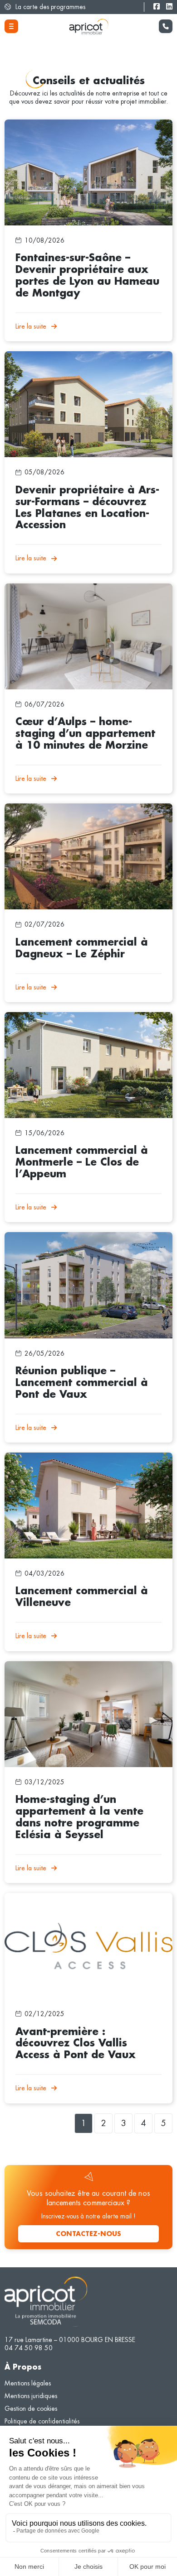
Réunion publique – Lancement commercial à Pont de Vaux (84, 1236)
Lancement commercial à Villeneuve (54, 1457)
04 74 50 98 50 (29, 2348)
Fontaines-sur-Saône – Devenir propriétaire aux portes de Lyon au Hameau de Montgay (83, 128)
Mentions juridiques (31, 2396)
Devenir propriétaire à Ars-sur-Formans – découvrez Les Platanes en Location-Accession (81, 359)
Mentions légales (28, 2383)
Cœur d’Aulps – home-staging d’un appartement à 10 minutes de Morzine (78, 592)
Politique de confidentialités (42, 2421)
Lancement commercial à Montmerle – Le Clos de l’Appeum (87, 1016)
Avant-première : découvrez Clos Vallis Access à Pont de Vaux (82, 1901)
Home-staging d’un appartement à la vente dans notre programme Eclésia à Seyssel (79, 1669)
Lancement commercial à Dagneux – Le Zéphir (69, 808)
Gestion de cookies (31, 2409)
